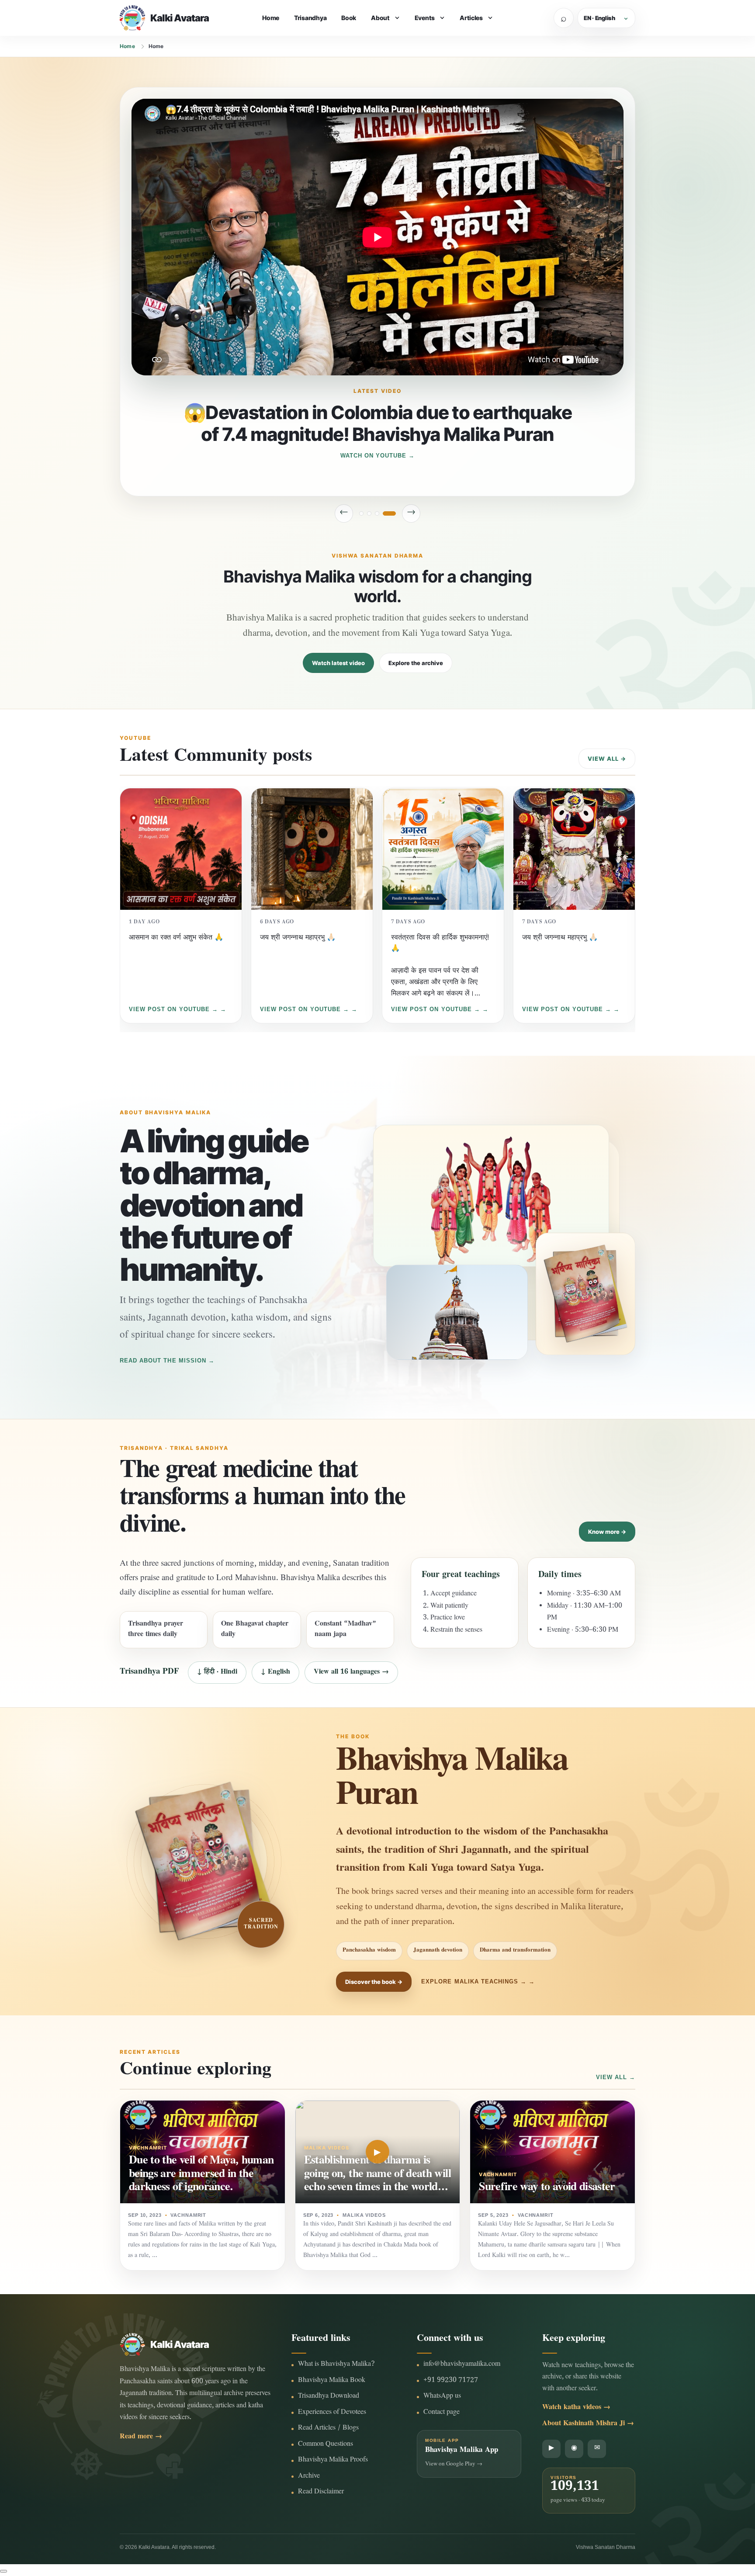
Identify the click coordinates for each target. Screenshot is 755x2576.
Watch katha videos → (576, 2408)
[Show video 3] (386, 513)
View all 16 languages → (351, 1673)
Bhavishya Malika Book (332, 2381)
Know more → (607, 1532)
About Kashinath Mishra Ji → (588, 2424)
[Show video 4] (394, 513)
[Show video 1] (366, 513)
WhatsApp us (442, 2397)
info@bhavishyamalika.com (462, 2365)
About (380, 18)
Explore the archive (416, 663)
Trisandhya (310, 18)
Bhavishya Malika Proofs (333, 2460)
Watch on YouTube (374, 456)
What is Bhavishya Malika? (336, 2365)
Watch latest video (338, 663)
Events (425, 18)
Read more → (141, 2437)
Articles (471, 18)
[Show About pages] (397, 18)
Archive (309, 2477)
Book (349, 18)
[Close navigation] (3, 2571)
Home (271, 18)
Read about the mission (163, 1361)
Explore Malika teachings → (474, 1981)
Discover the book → (374, 1982)
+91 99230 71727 (451, 2381)
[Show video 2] (378, 513)
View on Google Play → (454, 2465)
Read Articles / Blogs (328, 2429)
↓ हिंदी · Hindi (217, 1673)
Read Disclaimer (321, 2492)
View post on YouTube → (173, 1009)
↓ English (275, 1673)
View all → (607, 759)
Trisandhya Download (329, 2397)
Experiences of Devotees (332, 2413)
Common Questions (326, 2445)
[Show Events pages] (442, 18)
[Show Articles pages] (490, 18)
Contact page (442, 2413)
